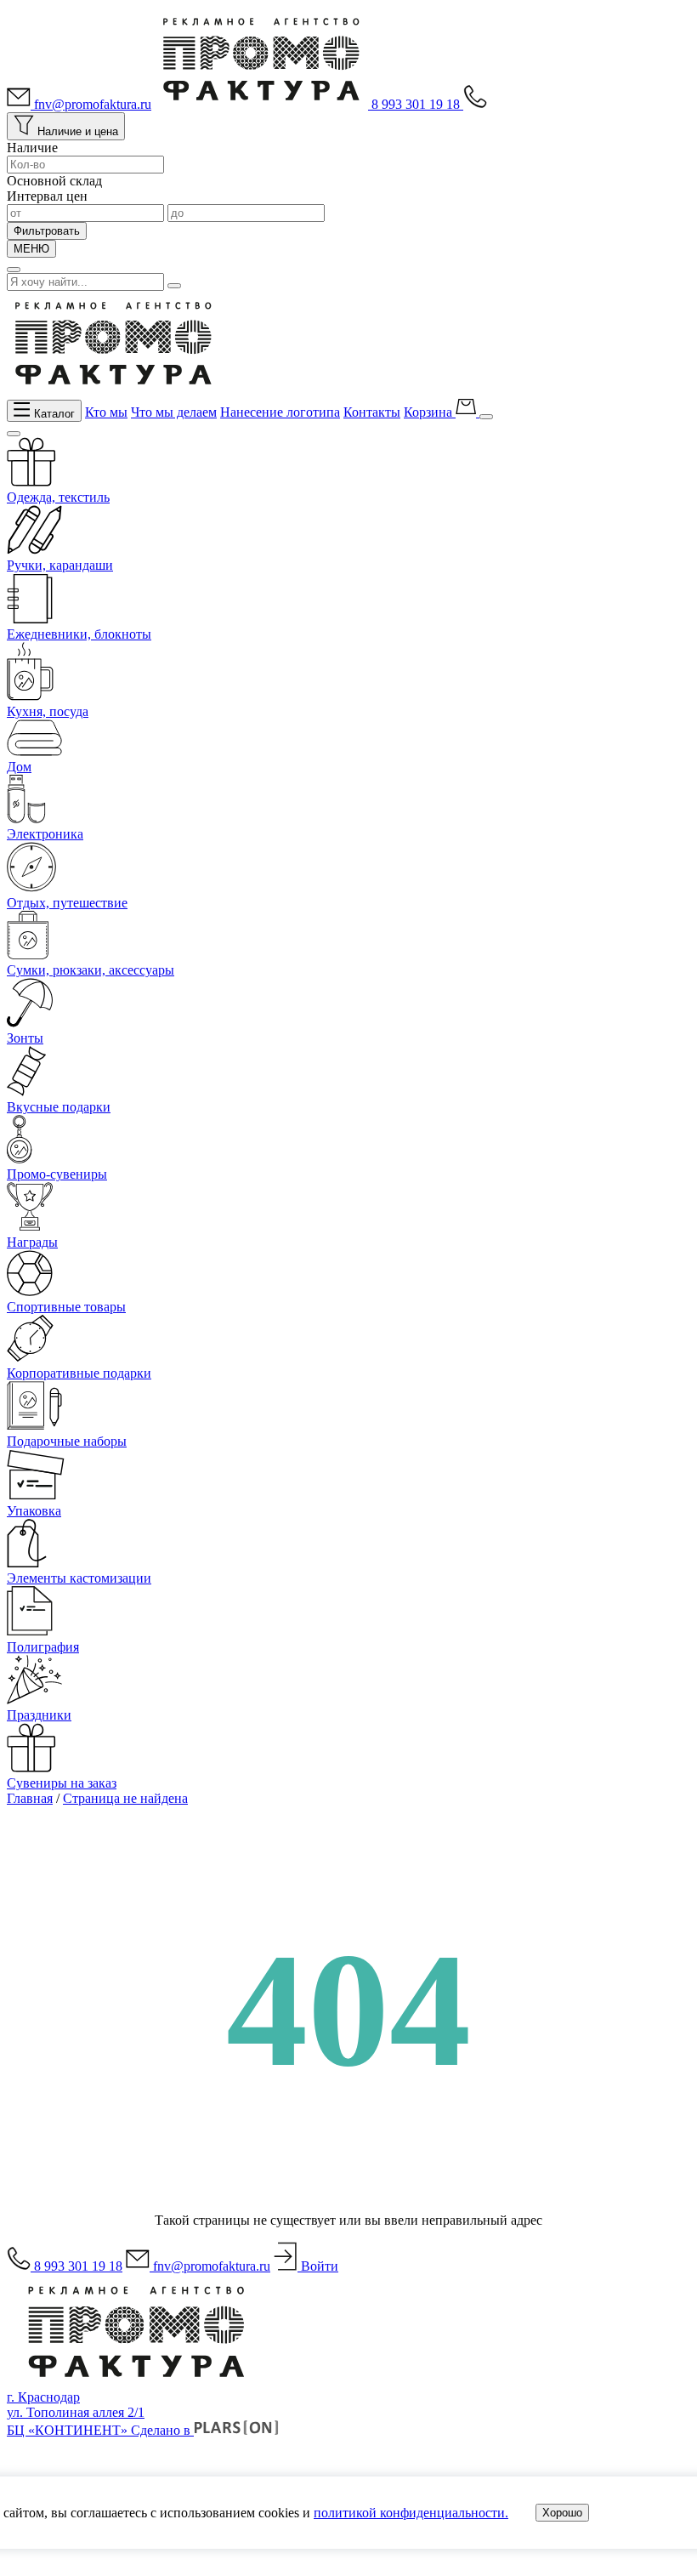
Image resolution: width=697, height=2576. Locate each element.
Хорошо (562, 2513)
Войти (318, 2266)
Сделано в (162, 2430)
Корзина (430, 412)
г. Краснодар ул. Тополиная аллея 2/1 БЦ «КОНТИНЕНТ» (76, 2414)
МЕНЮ (31, 249)
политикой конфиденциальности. (411, 2513)
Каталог (53, 413)
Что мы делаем (174, 412)
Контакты (372, 412)
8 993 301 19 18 (417, 104)
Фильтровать (47, 231)
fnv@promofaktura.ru (91, 104)
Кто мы (106, 412)
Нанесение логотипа (280, 412)
